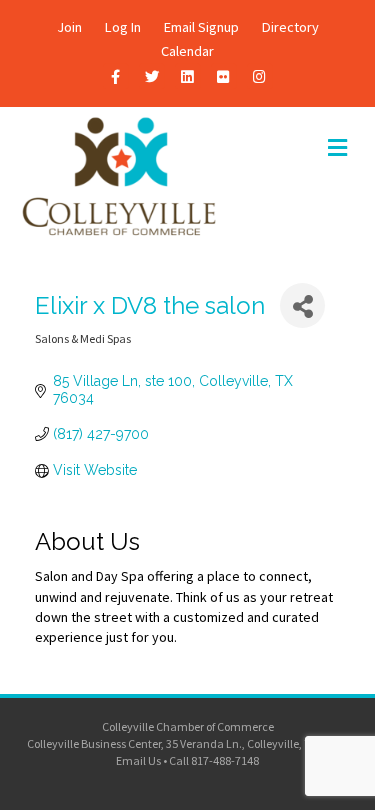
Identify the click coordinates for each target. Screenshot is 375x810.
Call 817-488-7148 (214, 760)
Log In (123, 27)
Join (69, 27)
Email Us (138, 760)
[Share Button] (302, 305)
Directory (290, 27)
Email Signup (201, 27)
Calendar (187, 51)
